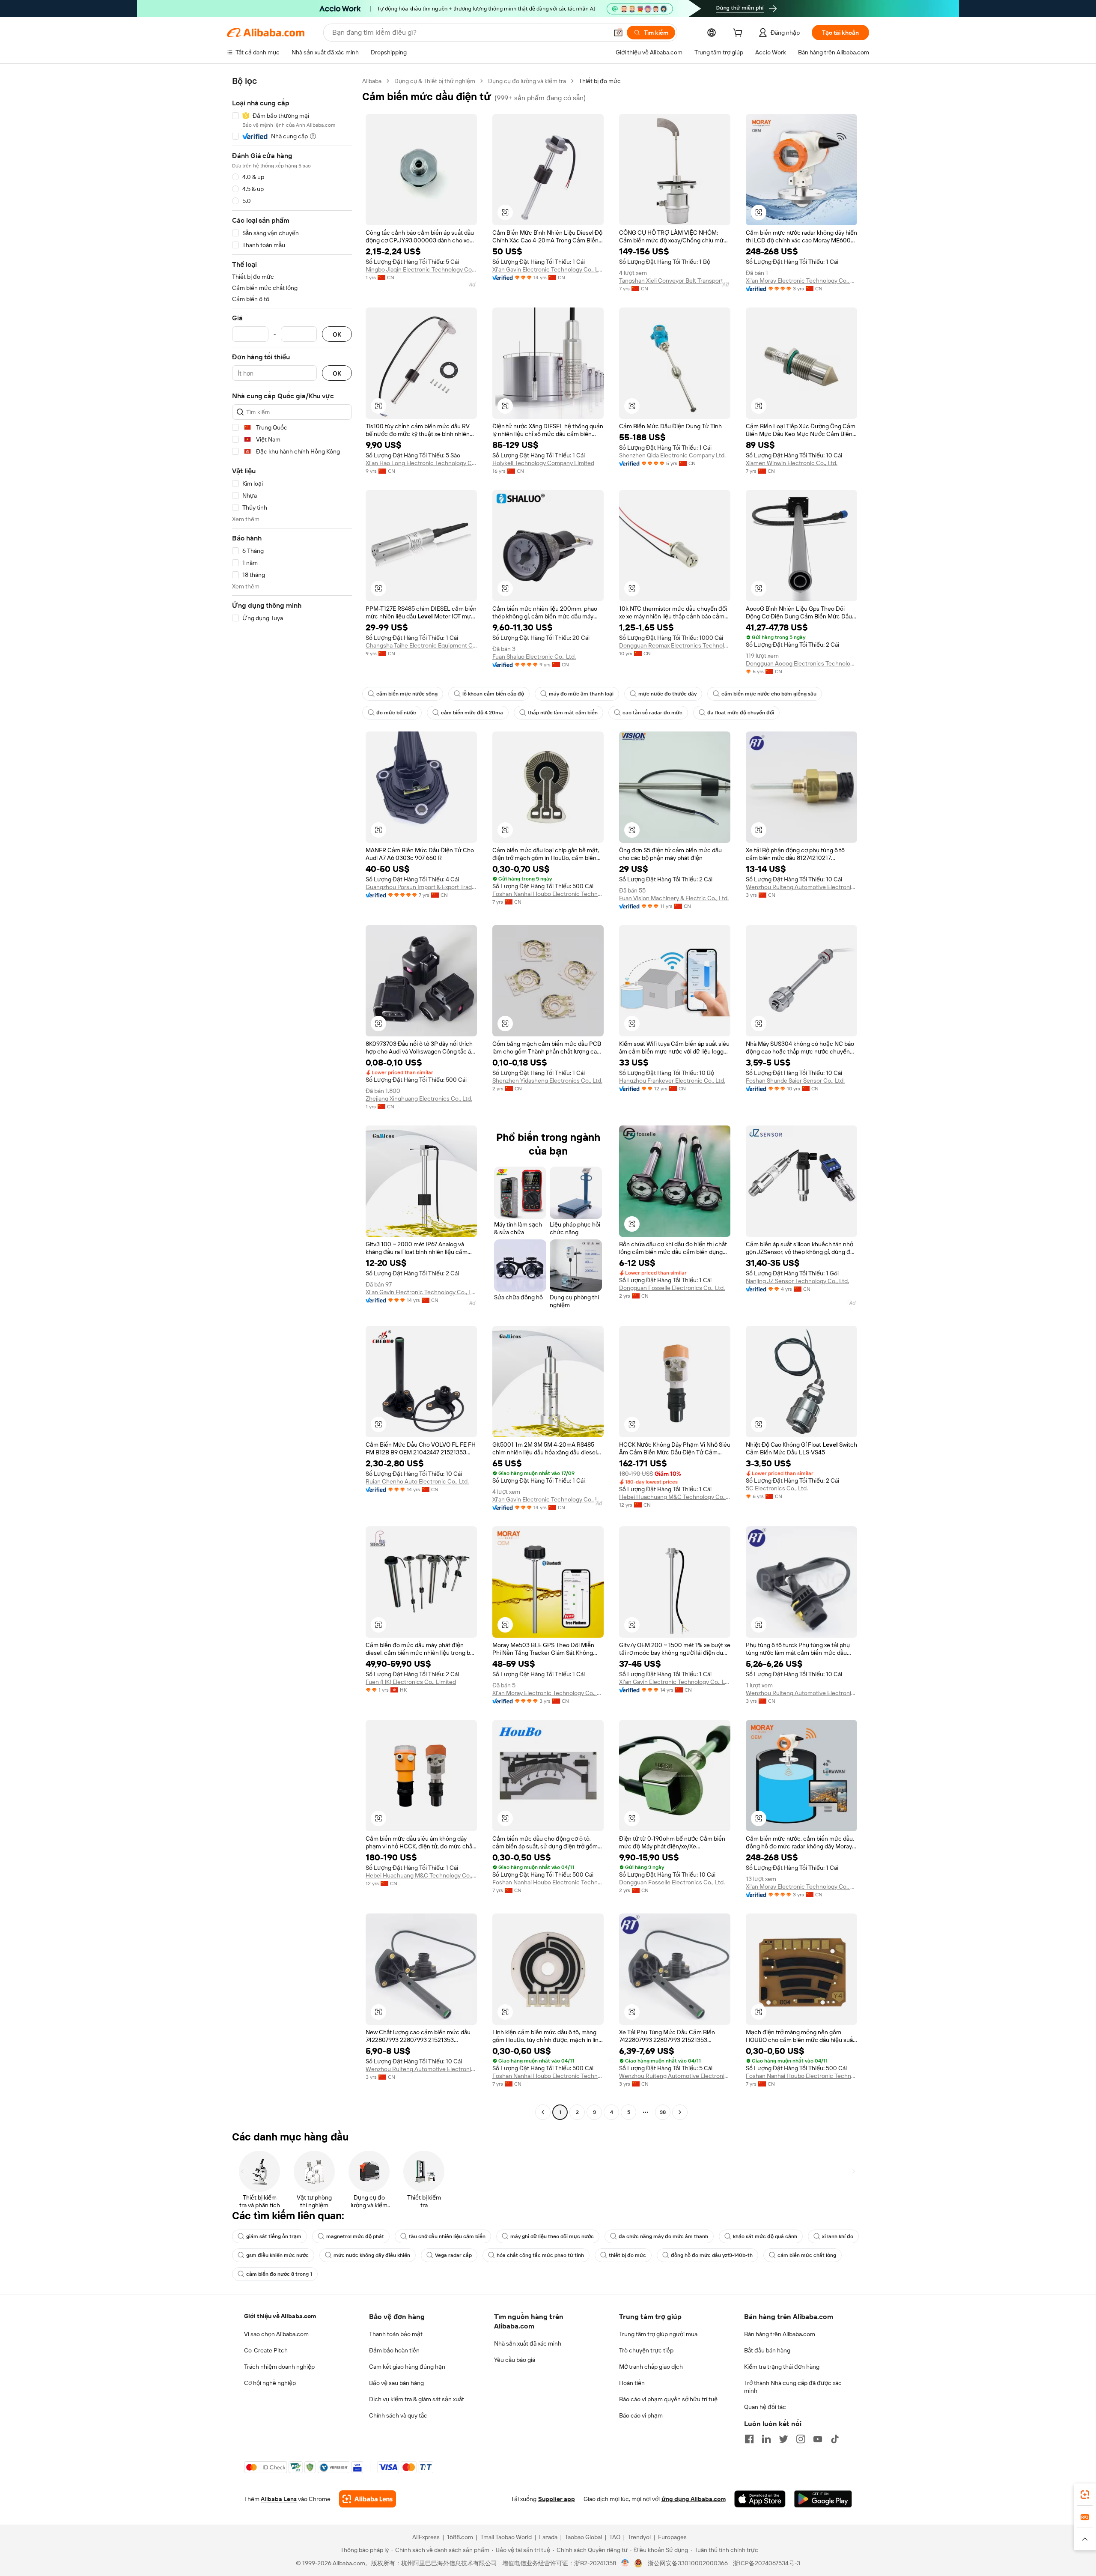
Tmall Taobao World (506, 2537)
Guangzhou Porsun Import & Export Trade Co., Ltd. (421, 887)
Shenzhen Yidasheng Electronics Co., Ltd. (547, 1081)
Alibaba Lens (279, 2499)
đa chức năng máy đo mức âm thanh (663, 2236)
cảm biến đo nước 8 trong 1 (279, 2274)
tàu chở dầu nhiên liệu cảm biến (447, 2236)
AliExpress (426, 2537)
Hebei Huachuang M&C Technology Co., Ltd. (675, 1497)
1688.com (460, 2537)
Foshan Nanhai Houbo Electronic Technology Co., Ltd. (548, 894)
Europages (672, 2537)
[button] (618, 33)
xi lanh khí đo (838, 2236)
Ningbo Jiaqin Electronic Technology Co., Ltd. (421, 269)
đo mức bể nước (396, 713)
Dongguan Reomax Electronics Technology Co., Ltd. (675, 645)
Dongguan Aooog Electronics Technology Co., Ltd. (801, 663)
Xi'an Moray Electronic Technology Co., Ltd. (801, 281)
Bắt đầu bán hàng (767, 2350)
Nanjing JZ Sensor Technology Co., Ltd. (797, 1281)
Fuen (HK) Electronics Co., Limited (411, 1682)
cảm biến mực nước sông (407, 694)
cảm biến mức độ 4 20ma (472, 713)
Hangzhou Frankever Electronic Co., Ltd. (672, 1081)
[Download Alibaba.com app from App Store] (760, 2499)
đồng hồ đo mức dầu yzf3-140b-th (712, 2255)
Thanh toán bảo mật (396, 2334)
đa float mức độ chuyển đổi (741, 713)
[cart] (739, 34)
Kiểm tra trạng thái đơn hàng (782, 2367)
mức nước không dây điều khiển (372, 2255)
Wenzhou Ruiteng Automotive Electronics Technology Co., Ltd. (801, 887)
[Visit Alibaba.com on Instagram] (801, 2439)
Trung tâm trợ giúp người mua (658, 2334)
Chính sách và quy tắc (398, 2415)
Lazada (548, 2537)
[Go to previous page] (543, 2112)
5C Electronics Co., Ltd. (777, 1488)
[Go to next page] (680, 2112)
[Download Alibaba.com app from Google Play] (823, 2499)
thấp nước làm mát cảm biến (563, 713)
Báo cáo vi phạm (641, 2415)
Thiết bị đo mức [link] (600, 81)
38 (663, 2112)
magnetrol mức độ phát (355, 2236)
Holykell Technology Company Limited (543, 463)
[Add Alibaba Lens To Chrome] (368, 2499)
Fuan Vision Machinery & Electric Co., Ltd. (674, 898)
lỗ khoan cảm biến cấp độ (493, 694)
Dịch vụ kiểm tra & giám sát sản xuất (417, 2399)
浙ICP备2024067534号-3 (767, 2563)
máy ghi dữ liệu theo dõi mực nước (552, 2236)
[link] (1085, 2495)
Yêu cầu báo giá (515, 2360)
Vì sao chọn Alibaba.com (276, 2334)
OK (337, 334)
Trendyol (639, 2537)
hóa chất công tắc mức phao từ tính (540, 2255)
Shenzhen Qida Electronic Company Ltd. (672, 455)
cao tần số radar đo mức (652, 713)
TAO (615, 2537)
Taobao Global (583, 2537)
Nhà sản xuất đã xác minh (528, 2343)
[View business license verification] (625, 2563)
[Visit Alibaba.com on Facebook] (749, 2439)
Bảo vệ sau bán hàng (396, 2383)
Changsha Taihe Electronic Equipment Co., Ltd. (421, 645)
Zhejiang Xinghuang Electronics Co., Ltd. (419, 1098)
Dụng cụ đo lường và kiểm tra (527, 81)
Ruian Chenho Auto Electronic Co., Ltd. (417, 1481)
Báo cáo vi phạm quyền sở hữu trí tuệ (668, 2399)
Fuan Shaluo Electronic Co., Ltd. (534, 657)
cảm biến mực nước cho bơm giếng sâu (769, 694)
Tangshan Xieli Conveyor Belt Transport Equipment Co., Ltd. (675, 281)
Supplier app (557, 2499)
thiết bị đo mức (627, 2255)
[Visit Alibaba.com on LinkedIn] (766, 2439)
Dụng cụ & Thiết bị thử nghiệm (435, 81)
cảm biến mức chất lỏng (807, 2255)
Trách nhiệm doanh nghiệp (279, 2367)
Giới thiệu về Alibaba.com (280, 2316)
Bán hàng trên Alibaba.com (780, 2334)
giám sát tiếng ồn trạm (274, 2236)
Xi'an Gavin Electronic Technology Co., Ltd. (548, 269)
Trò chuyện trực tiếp (646, 2350)
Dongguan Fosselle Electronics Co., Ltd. (672, 1288)
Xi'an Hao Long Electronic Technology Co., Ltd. (421, 463)
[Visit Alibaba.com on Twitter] (783, 2439)
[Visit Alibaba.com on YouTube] (818, 2439)
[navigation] (292, 1098)
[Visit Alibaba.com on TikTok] (835, 2439)
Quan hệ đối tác (765, 2407)
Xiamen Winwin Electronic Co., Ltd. (792, 463)
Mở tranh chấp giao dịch (651, 2367)
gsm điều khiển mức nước (277, 2255)
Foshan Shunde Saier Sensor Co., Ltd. (795, 1081)
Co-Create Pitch (266, 2350)
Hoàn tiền (632, 2383)
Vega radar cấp (453, 2255)
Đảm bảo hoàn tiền (394, 2350)
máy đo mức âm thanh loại (581, 694)
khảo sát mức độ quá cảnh (765, 2236)
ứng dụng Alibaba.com (694, 2499)
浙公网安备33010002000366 (688, 2563)
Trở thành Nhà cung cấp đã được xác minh (793, 2387)
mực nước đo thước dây (667, 694)
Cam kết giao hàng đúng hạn (407, 2367)
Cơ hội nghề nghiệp (270, 2383)
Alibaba (372, 81)
